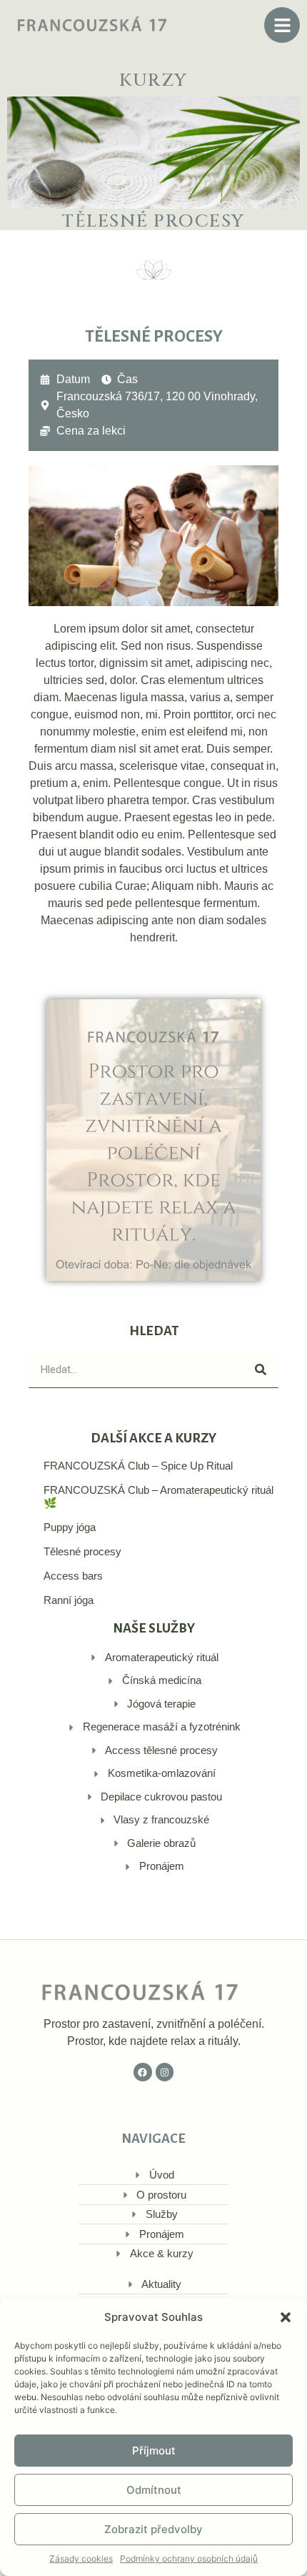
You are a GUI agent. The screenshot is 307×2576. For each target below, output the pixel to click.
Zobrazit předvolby (153, 2529)
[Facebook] (143, 2072)
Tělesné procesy (82, 1551)
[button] (286, 2317)
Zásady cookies (81, 2558)
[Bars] (282, 25)
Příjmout (154, 2451)
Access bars (73, 1576)
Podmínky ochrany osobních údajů (189, 2558)
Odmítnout (154, 2490)
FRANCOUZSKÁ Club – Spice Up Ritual (138, 1466)
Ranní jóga (69, 1600)
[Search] (261, 1370)
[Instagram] (165, 2072)
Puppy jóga (70, 1527)
